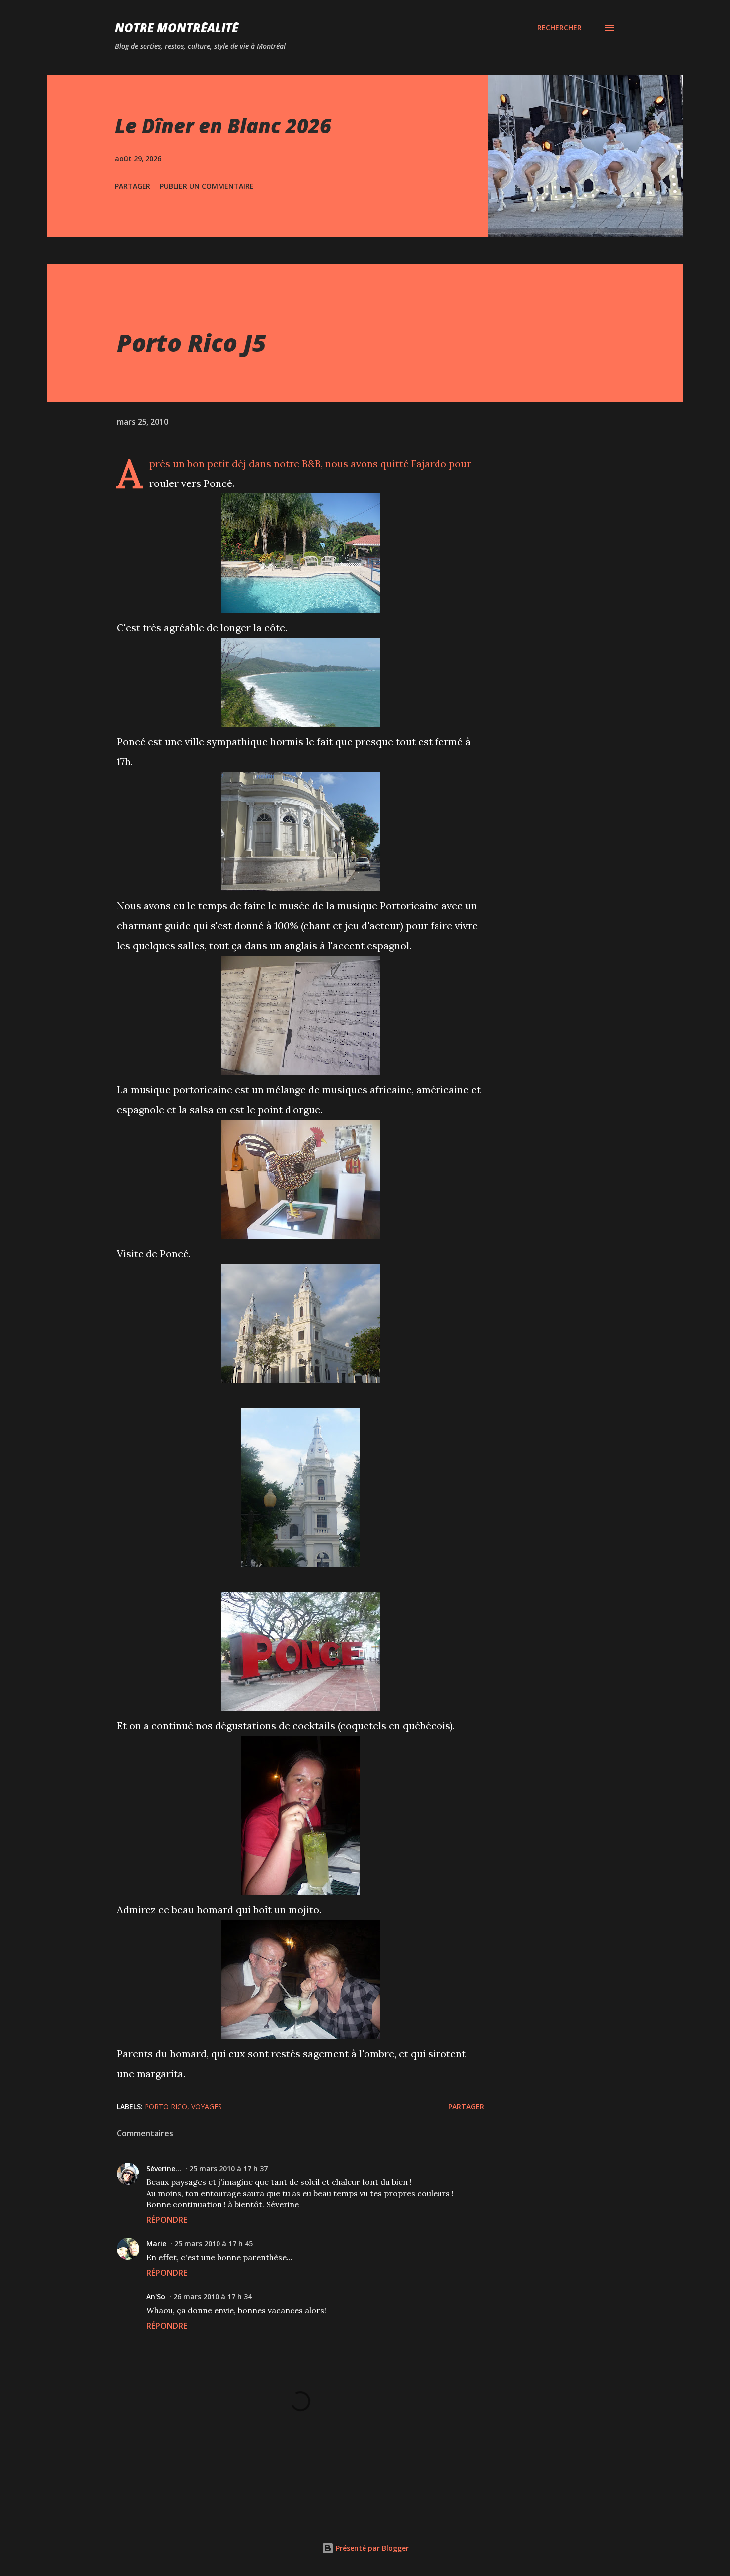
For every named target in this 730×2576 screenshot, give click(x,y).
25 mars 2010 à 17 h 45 (214, 2243)
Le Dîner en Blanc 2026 (223, 125)
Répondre (167, 2220)
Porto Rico (166, 2107)
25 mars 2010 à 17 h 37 (228, 2168)
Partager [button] (133, 186)
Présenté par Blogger (371, 2548)
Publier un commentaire (207, 186)
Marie (156, 2243)
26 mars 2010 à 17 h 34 (213, 2296)
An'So (156, 2296)
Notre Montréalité (177, 28)
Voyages (207, 2107)
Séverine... (164, 2168)
